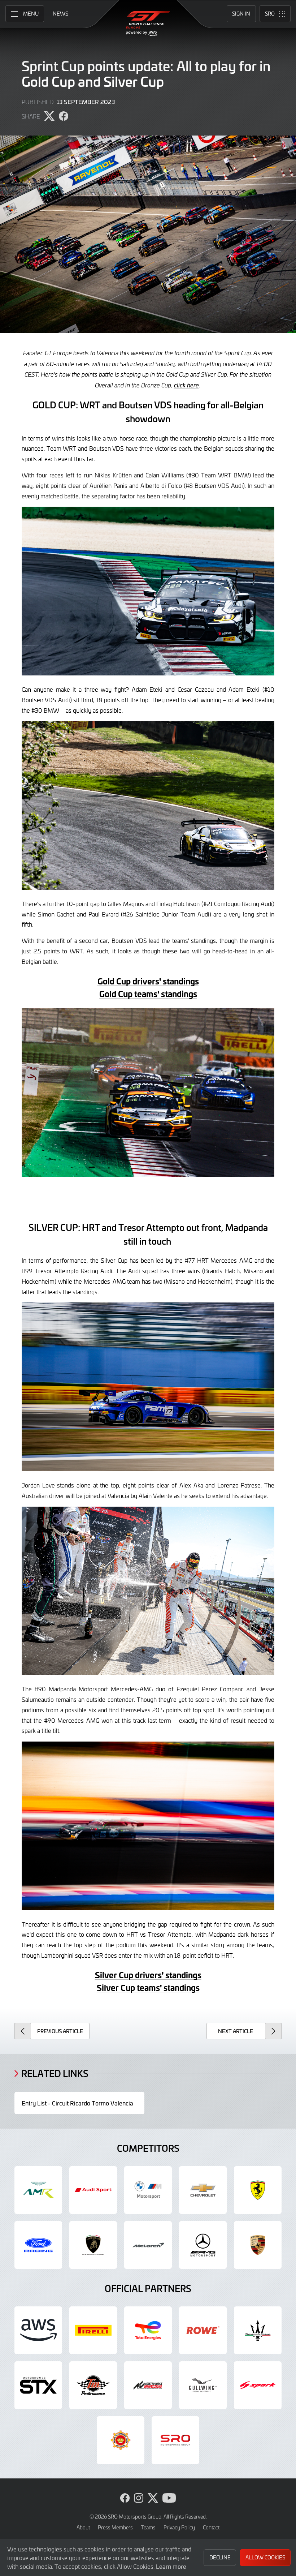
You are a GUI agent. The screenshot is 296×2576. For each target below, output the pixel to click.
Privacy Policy (179, 2527)
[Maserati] (258, 2330)
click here (186, 385)
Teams (148, 2527)
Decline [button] (220, 2557)
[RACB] (121, 2440)
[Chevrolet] (203, 2190)
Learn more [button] (171, 2566)
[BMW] (148, 2190)
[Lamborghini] (93, 2245)
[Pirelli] (93, 2330)
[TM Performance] (93, 2385)
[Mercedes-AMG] (203, 2245)
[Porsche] (258, 2245)
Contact (211, 2527)
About (83, 2527)
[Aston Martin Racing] (38, 2190)
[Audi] (93, 2190)
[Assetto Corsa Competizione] (148, 2385)
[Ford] (38, 2245)
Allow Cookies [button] (265, 2557)
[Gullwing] (203, 2385)
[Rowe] (203, 2330)
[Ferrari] (258, 2190)
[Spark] (258, 2385)
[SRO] (175, 2440)
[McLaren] (148, 2245)
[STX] (38, 2385)
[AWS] (38, 2330)
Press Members (115, 2527)
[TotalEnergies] (148, 2330)
